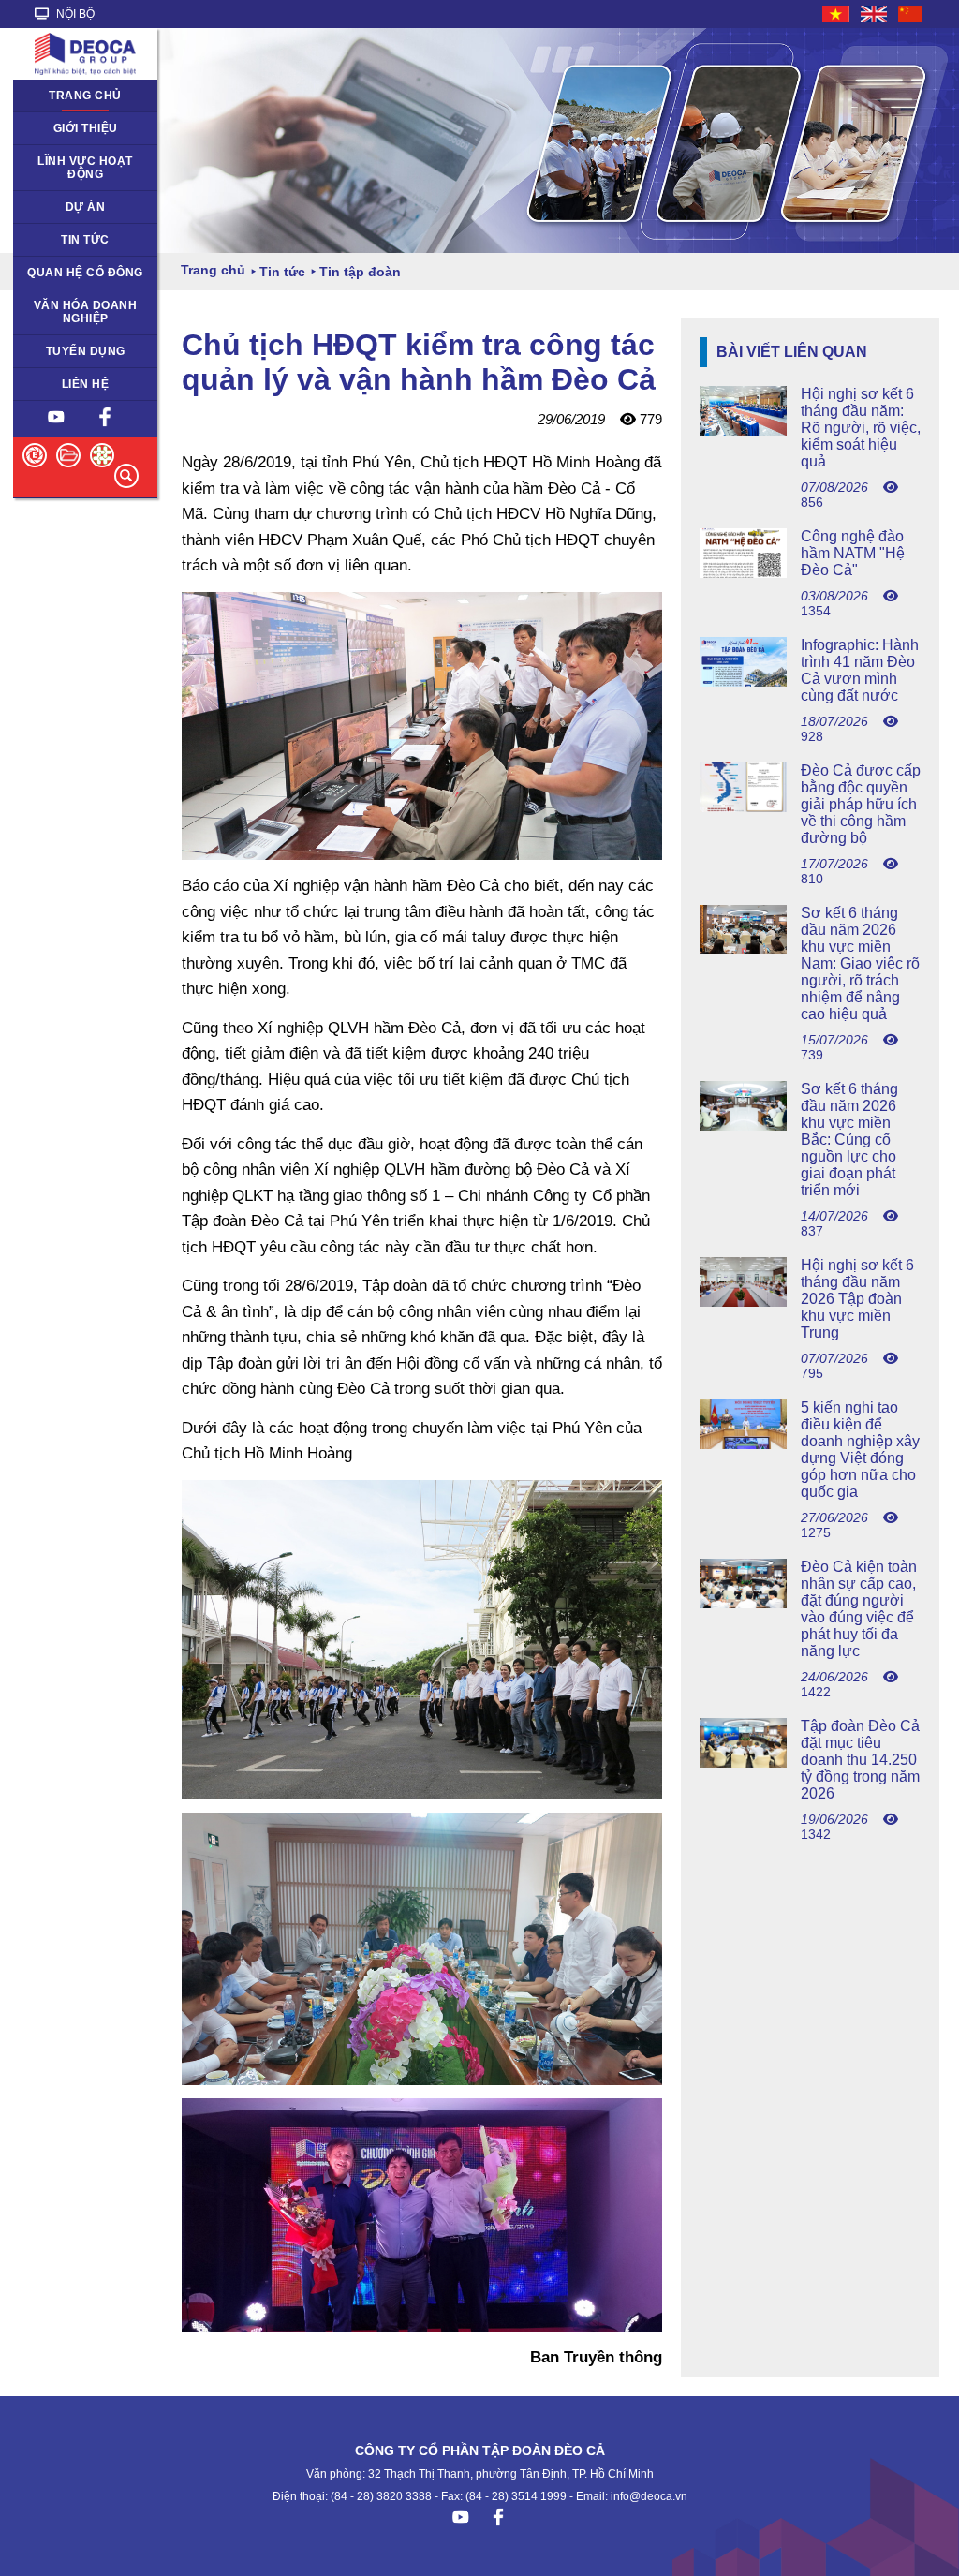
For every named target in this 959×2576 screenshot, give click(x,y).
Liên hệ (86, 384)
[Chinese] (911, 14)
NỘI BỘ (74, 14)
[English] (875, 14)
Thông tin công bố (73, 273)
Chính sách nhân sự (78, 351)
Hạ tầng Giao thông (76, 207)
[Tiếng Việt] (837, 14)
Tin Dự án (50, 240)
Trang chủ (85, 96)
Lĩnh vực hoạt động (85, 168)
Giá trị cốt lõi (58, 305)
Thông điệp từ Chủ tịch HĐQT (74, 135)
